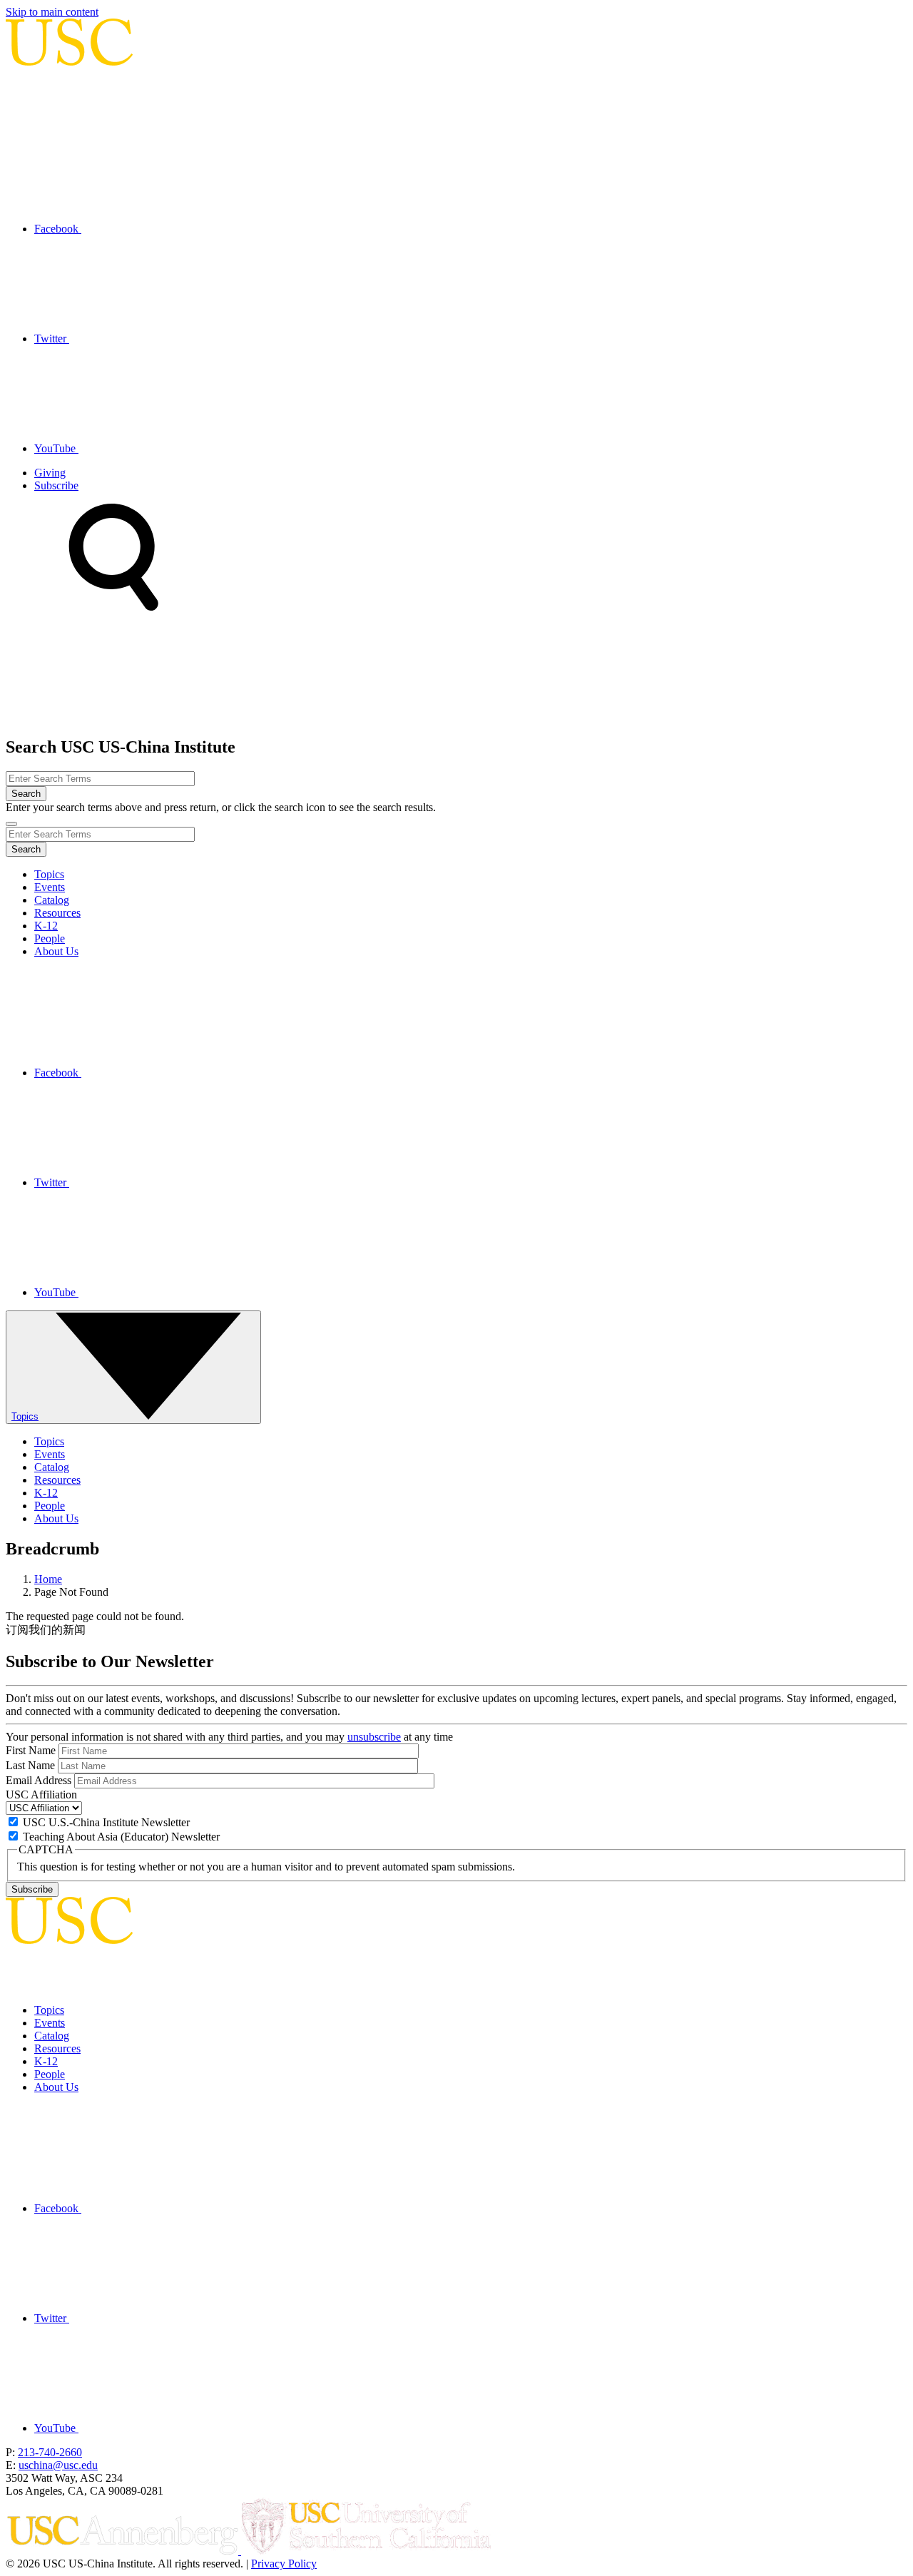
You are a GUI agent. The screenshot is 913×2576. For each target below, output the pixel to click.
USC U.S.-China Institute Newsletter (106, 1822)
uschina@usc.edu (58, 2465)
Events (50, 887)
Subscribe (56, 485)
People (50, 938)
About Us (56, 951)
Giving (50, 473)
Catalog (52, 900)
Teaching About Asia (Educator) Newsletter (121, 1837)
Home (48, 1579)
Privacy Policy (284, 2564)
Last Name (30, 1765)
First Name (31, 1750)
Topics (49, 874)
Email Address (39, 1780)
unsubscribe (374, 1737)
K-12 (46, 926)
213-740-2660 (50, 2452)
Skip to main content (52, 12)
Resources (57, 913)
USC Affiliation (41, 1794)
